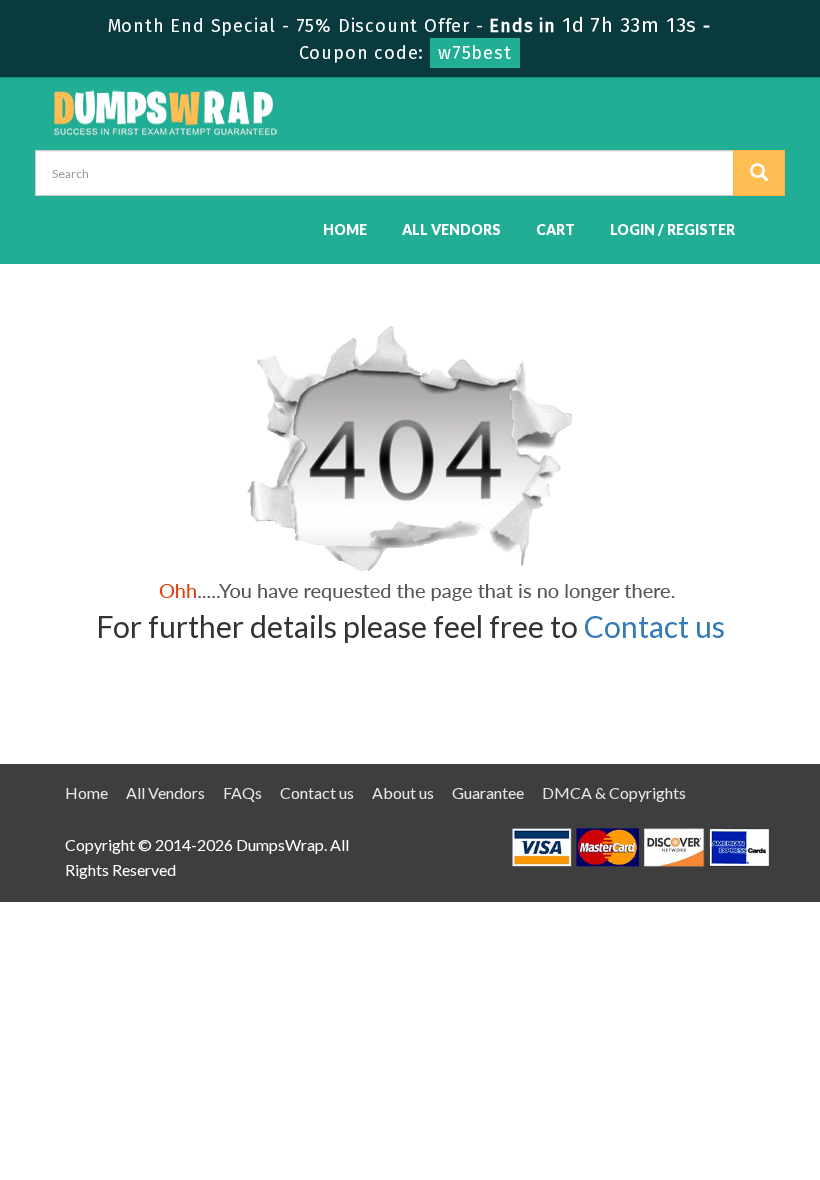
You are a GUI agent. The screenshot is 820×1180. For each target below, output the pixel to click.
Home (345, 229)
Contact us (654, 626)
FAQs (242, 792)
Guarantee (488, 792)
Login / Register (672, 229)
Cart (555, 229)
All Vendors (451, 229)
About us (403, 792)
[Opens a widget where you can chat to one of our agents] (683, 1065)
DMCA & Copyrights (614, 792)
